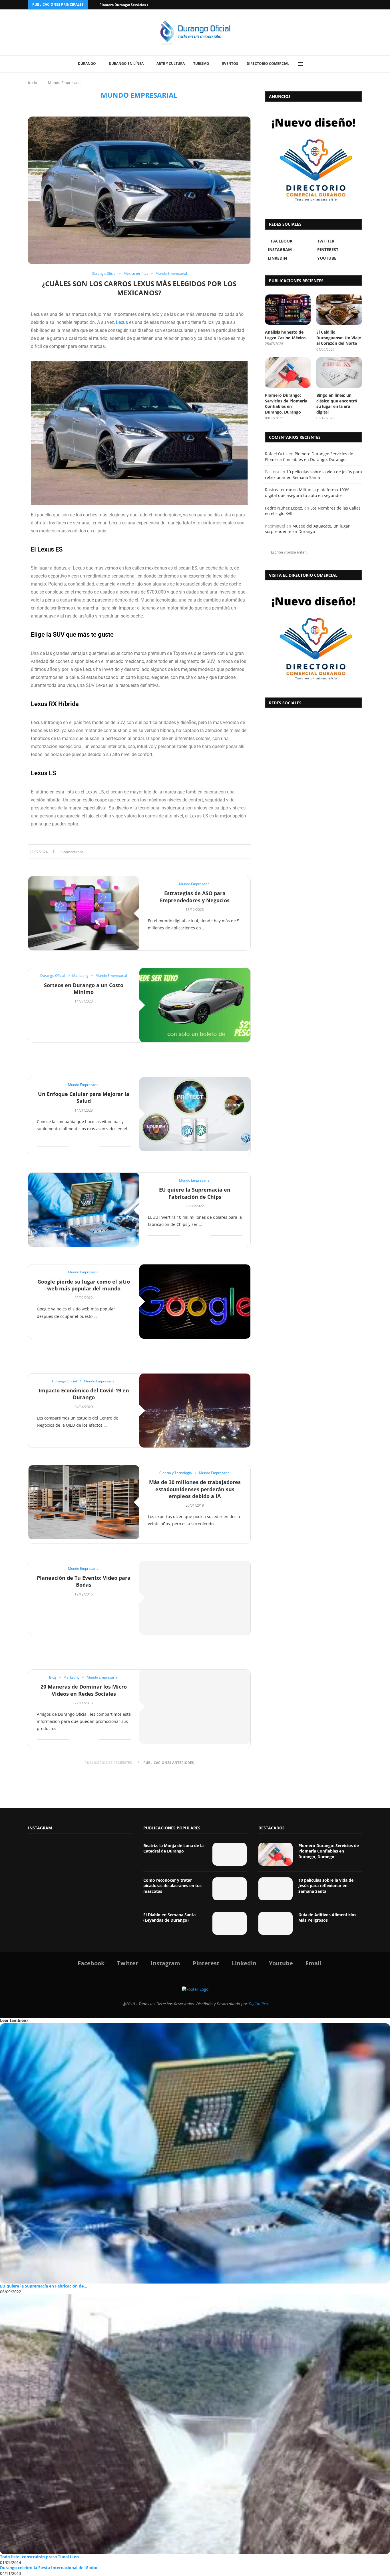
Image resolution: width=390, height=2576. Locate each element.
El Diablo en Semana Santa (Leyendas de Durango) (169, 1918)
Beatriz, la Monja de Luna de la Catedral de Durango (173, 1848)
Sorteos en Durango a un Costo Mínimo (84, 989)
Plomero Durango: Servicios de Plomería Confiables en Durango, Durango (286, 404)
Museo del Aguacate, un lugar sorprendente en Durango (307, 529)
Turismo (201, 64)
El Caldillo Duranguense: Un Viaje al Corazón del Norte (339, 338)
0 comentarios (72, 852)
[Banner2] (313, 159)
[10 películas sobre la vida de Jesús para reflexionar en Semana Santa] (276, 1889)
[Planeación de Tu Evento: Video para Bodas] (195, 1598)
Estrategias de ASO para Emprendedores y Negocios (195, 897)
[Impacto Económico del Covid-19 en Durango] (195, 1411)
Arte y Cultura (171, 64)
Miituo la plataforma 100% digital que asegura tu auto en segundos (307, 493)
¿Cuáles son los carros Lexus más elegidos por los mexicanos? (139, 288)
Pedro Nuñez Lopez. (284, 508)
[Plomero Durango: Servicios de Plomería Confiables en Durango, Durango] (288, 373)
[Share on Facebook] (232, 852)
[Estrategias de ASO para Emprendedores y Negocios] (84, 913)
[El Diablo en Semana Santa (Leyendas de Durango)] (230, 1923)
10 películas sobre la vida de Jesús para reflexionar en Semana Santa (313, 475)
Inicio (33, 83)
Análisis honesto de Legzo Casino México (285, 335)
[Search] (313, 64)
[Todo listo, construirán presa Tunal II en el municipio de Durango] (195, 2424)
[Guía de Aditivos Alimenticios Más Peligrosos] (276, 1923)
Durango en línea (126, 64)
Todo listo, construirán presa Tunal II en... (41, 2557)
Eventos (230, 64)
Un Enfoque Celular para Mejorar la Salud (84, 1097)
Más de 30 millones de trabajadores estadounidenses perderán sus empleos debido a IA (195, 1489)
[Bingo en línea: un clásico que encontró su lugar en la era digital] (339, 373)
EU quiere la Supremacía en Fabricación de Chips (195, 1193)
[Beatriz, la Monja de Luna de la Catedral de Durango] (230, 1854)
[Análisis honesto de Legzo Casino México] (288, 310)
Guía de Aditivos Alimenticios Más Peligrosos (327, 1918)
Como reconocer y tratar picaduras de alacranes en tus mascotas (172, 1886)
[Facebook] (338, 5)
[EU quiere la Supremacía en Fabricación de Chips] (84, 1210)
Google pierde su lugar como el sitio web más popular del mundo (84, 1285)
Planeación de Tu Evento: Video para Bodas (84, 1581)
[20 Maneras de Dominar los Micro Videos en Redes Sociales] (195, 1707)
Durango (87, 64)
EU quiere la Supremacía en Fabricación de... (44, 2286)
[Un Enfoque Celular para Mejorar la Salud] (195, 1114)
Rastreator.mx (278, 490)
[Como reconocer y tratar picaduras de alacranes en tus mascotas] (230, 1889)
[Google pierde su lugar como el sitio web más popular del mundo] (195, 1301)
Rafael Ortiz (276, 454)
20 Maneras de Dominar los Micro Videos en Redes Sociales (84, 1690)
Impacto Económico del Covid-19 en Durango (84, 1394)
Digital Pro (258, 2004)
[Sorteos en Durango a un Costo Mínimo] (195, 1005)
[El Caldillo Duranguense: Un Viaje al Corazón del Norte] (339, 310)
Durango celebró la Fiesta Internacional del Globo (49, 2568)
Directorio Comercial (268, 64)
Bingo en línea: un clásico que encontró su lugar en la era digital (337, 404)
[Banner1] (313, 638)
